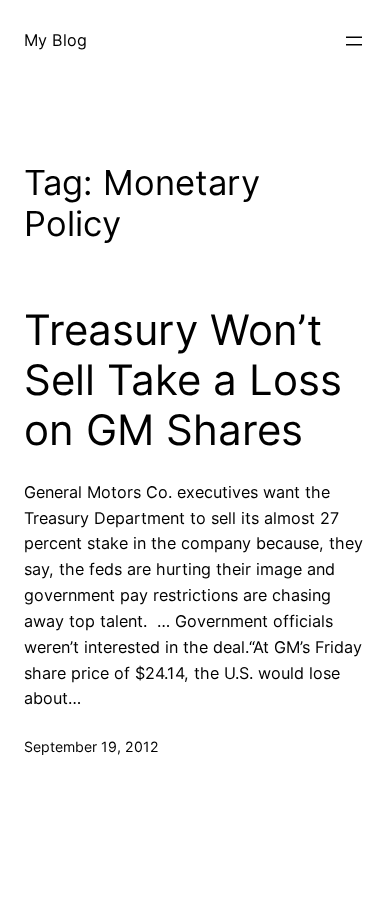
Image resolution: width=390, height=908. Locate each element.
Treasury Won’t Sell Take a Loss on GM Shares (183, 380)
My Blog (55, 40)
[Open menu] (354, 41)
